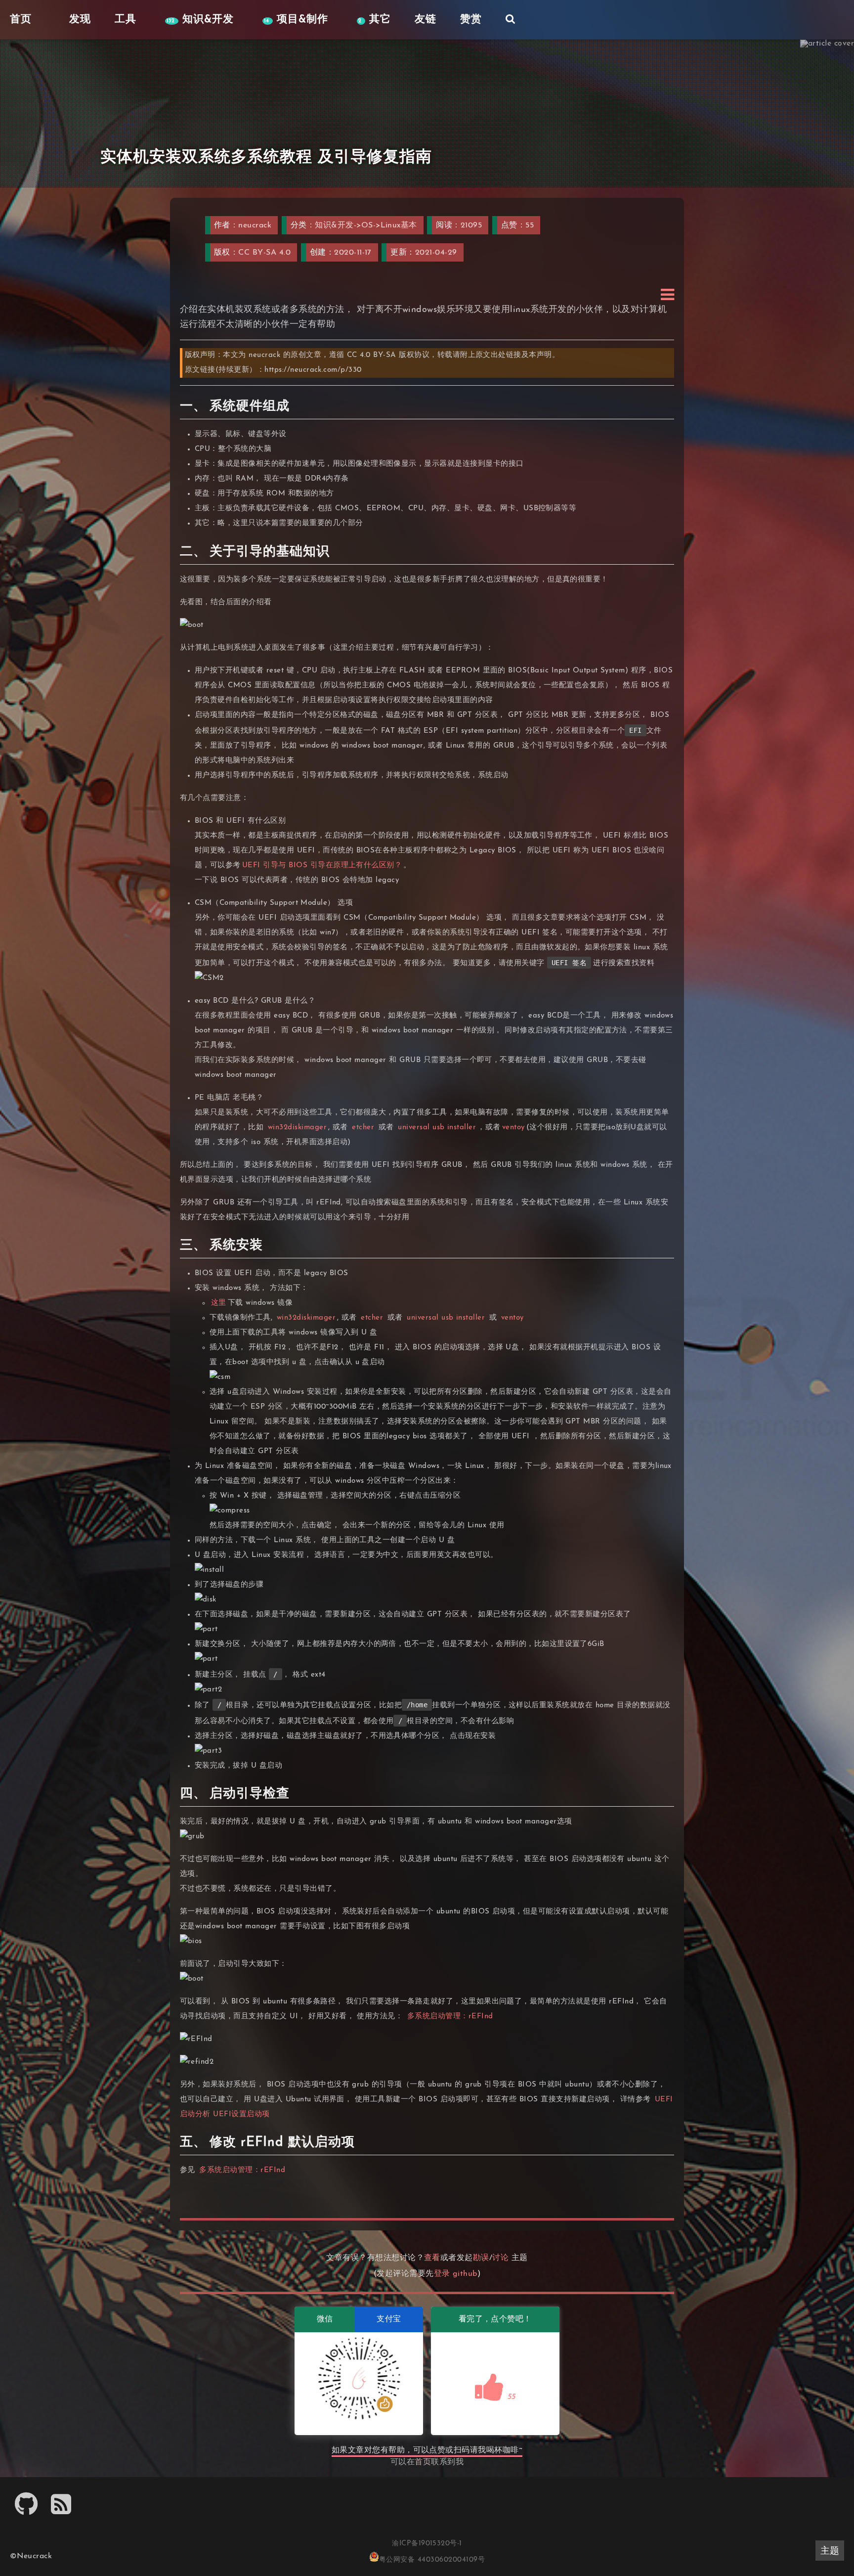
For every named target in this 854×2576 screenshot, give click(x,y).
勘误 (481, 2258)
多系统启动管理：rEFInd (450, 2017)
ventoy (513, 1128)
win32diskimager (297, 1128)
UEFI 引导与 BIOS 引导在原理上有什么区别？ (322, 866)
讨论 (500, 2258)
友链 (426, 20)
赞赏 (471, 20)
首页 (423, 2462)
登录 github (456, 2274)
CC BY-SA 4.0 (264, 253)
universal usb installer (437, 1128)
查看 (432, 2258)
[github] (26, 2511)
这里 (219, 1303)
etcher (363, 1128)
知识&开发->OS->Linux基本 (366, 225)
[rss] (61, 2511)
